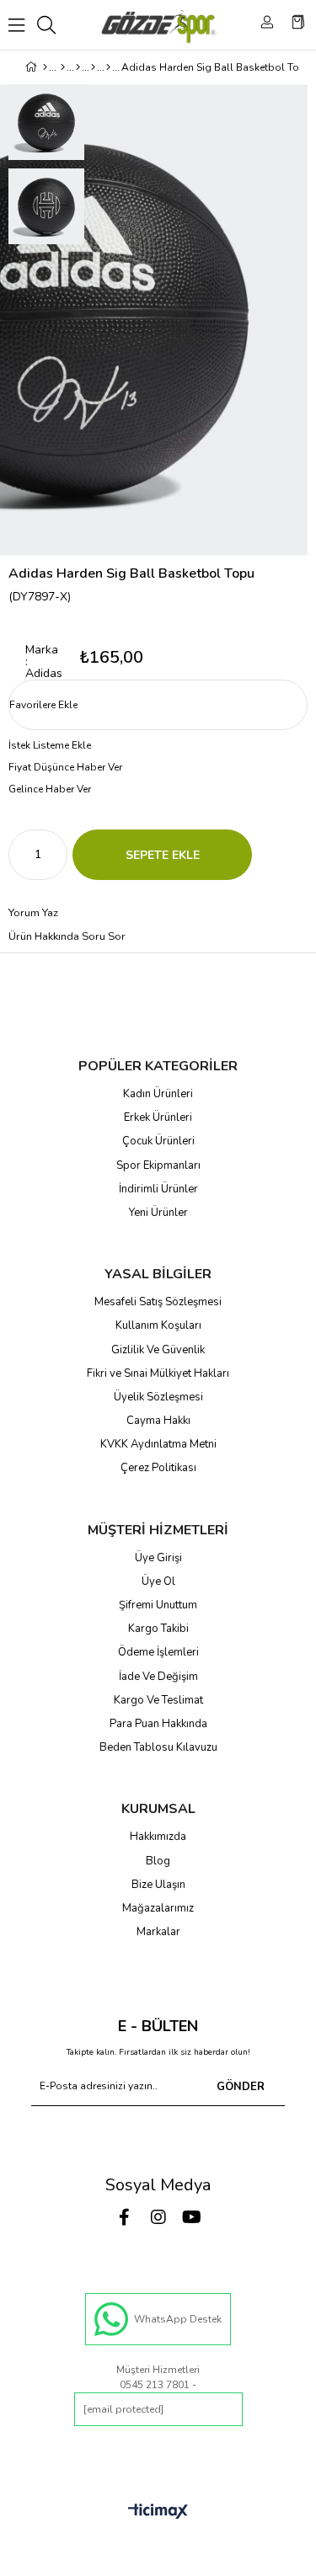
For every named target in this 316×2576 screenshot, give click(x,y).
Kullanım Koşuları (158, 1325)
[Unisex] (63, 67)
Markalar (158, 1932)
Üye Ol (158, 1581)
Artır (55, 855)
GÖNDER (241, 2087)
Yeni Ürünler (158, 1213)
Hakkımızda (158, 1837)
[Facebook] (125, 2217)
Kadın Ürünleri (158, 1094)
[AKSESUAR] (78, 67)
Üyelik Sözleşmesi (158, 1397)
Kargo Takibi (158, 1629)
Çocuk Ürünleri (158, 1141)
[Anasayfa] (45, 67)
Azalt (21, 855)
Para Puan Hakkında (158, 1724)
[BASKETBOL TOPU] (108, 67)
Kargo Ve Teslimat (158, 1700)
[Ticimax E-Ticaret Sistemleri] (158, 2512)
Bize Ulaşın (158, 1885)
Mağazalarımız (158, 1908)
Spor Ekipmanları (158, 1165)
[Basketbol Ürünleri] (93, 67)
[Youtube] (192, 2217)
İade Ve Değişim (158, 1677)
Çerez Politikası (158, 1468)
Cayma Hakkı (158, 1421)
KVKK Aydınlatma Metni (158, 1444)
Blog (158, 1861)
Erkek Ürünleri (158, 1117)
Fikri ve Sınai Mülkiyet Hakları (158, 1373)
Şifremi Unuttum (158, 1605)
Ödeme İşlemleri (158, 1652)
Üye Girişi (158, 1558)
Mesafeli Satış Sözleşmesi (158, 1302)
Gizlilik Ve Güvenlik (158, 1350)
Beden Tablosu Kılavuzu (158, 1747)
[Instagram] (158, 2217)
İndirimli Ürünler (158, 1189)
